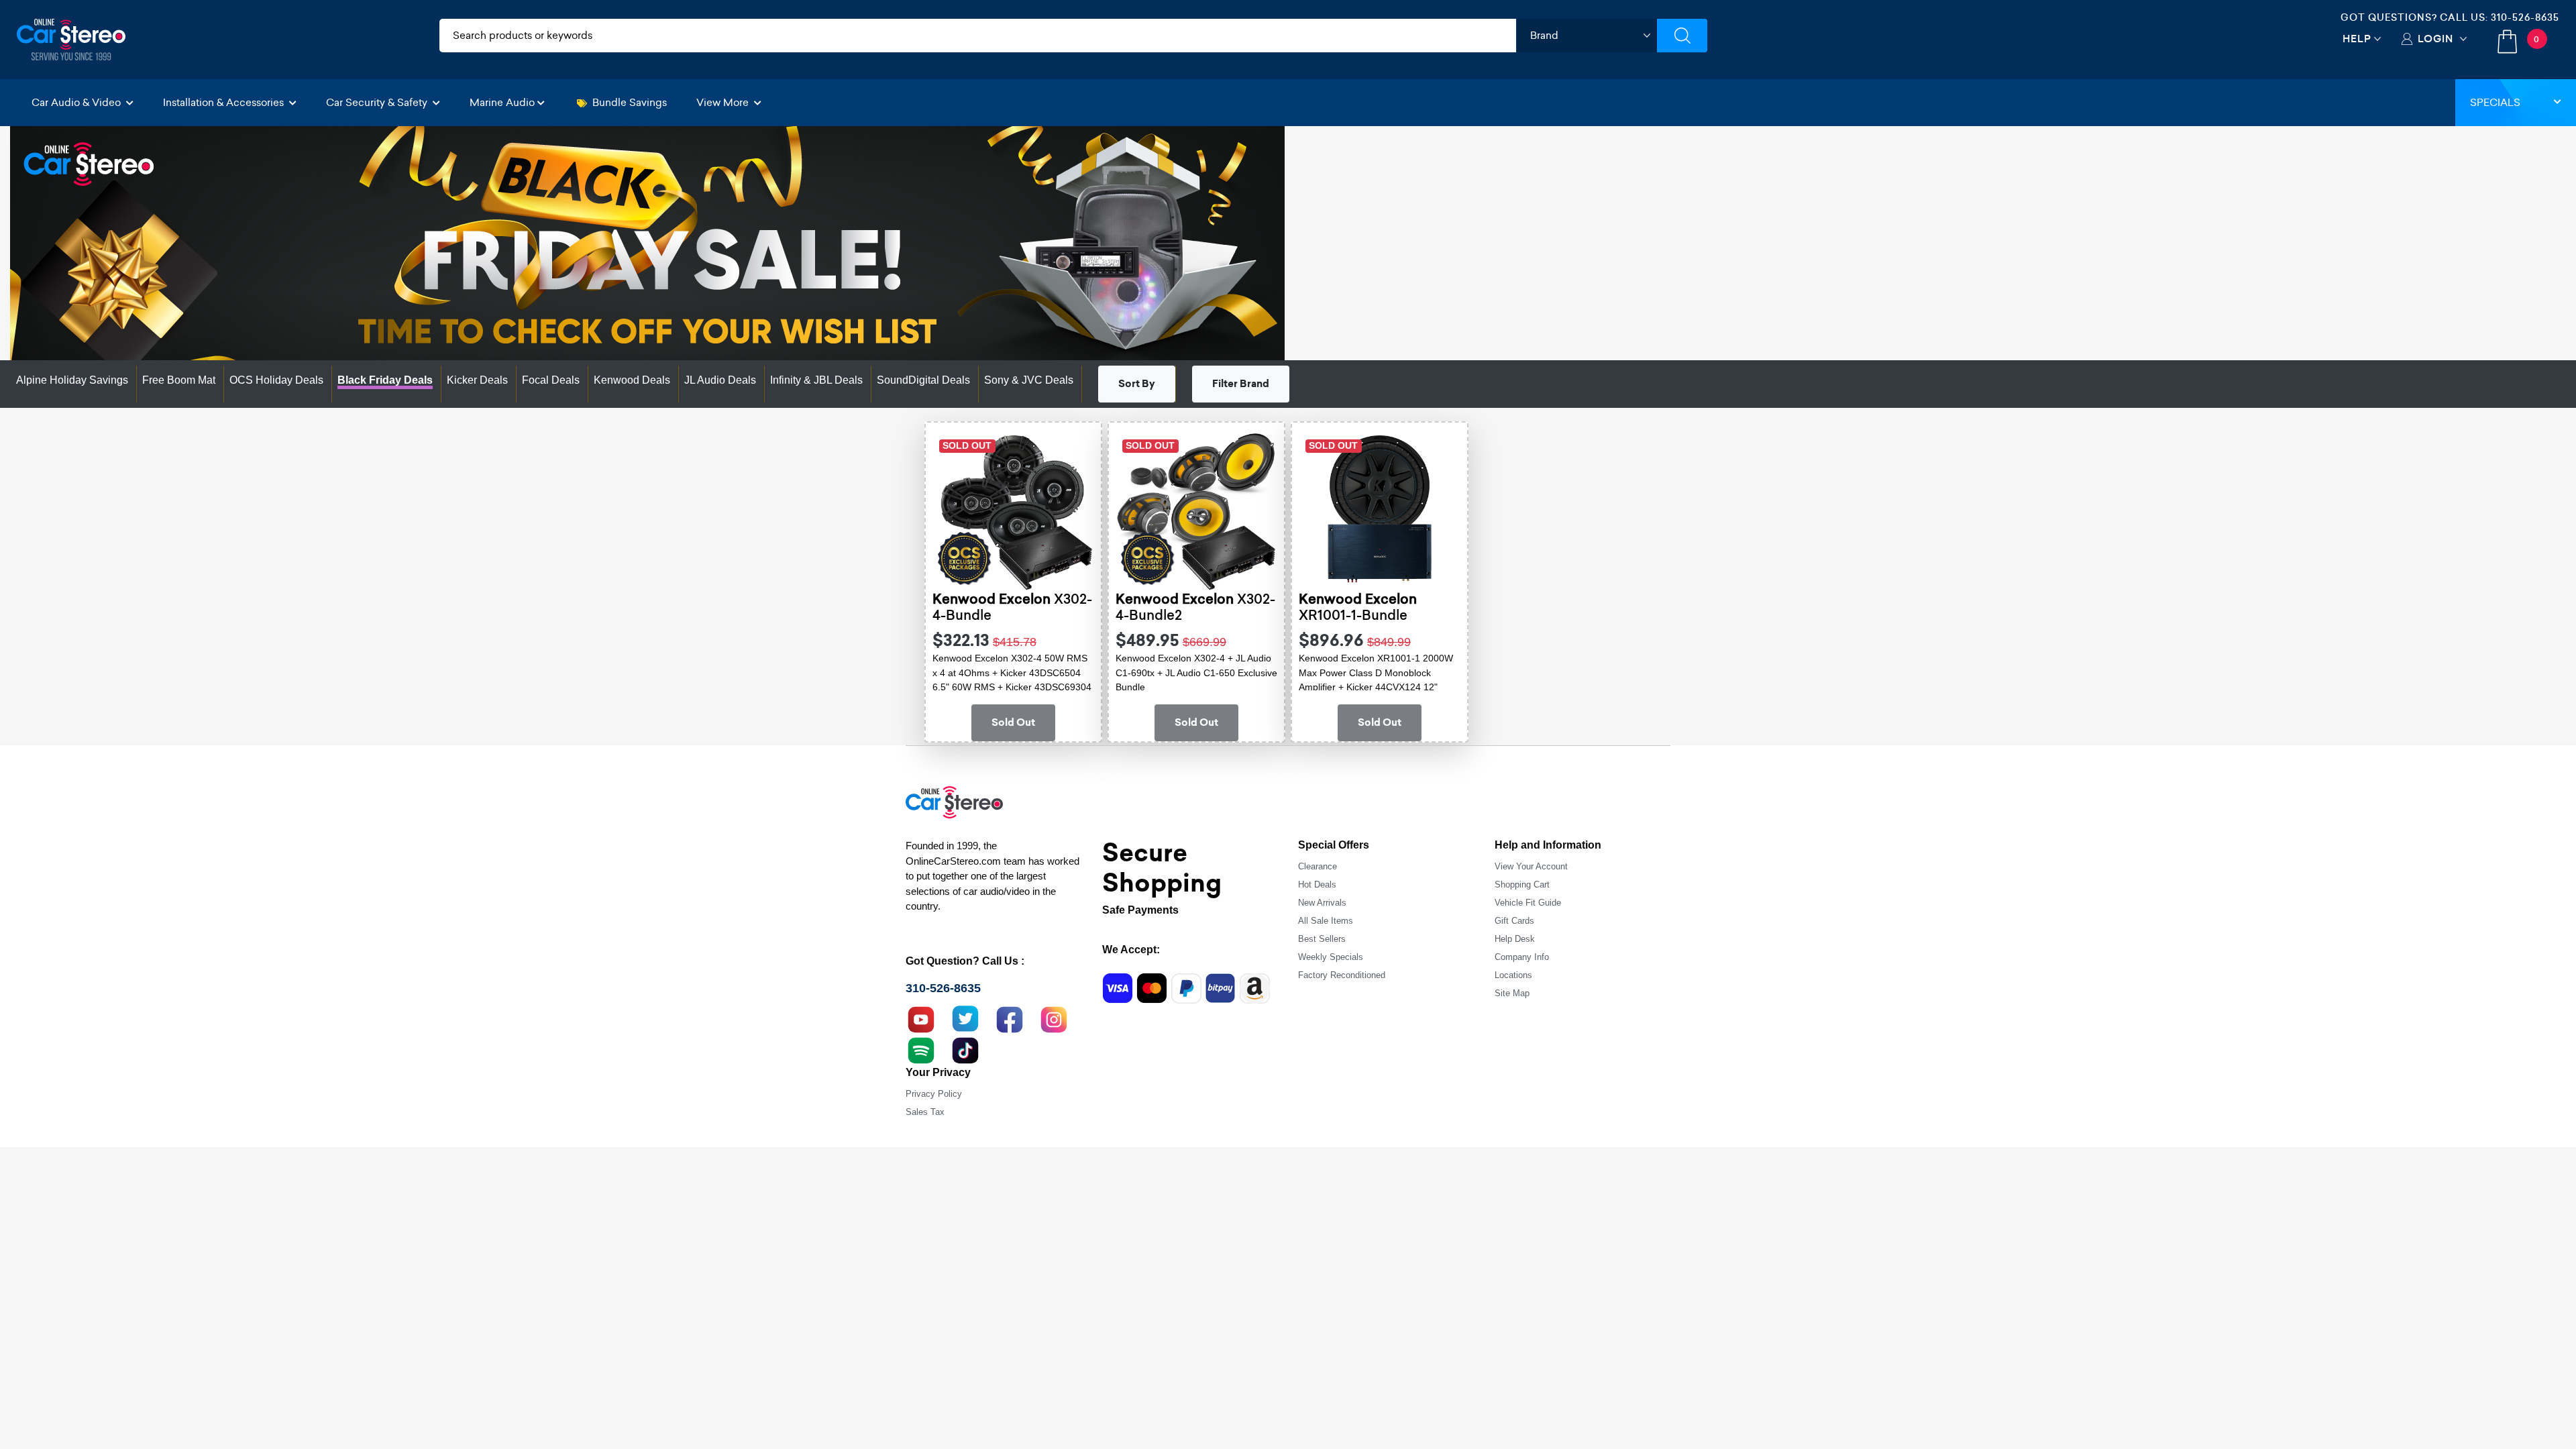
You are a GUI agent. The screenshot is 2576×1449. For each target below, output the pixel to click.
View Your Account (1531, 866)
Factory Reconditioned (1342, 975)
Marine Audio (502, 102)
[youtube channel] (921, 1018)
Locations (1513, 975)
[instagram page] (1054, 1018)
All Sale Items (1326, 921)
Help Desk (1515, 939)
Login (2435, 39)
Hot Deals (1317, 884)
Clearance (1318, 866)
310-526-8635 (2525, 17)
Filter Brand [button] (1241, 384)
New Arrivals (1322, 903)
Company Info (1522, 957)
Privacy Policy (934, 1094)
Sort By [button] (1137, 384)
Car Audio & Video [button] (77, 102)
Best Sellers (1322, 939)
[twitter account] (965, 1018)
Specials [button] (2495, 102)
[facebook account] (1010, 1018)
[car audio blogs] (921, 1049)
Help (2357, 39)
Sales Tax (925, 1112)
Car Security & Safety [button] (378, 102)
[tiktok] (965, 1049)
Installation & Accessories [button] (225, 102)
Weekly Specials (1331, 957)
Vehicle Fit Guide (1528, 903)
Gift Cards (1514, 921)
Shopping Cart (1522, 884)
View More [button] (724, 102)
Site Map (1512, 993)
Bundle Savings (630, 102)
